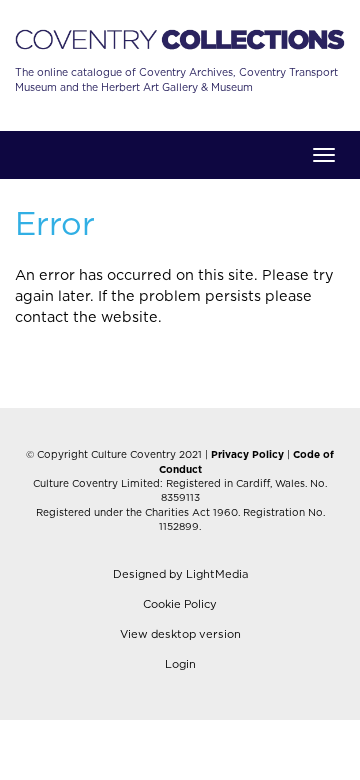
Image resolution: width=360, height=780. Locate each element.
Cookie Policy (180, 604)
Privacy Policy (247, 455)
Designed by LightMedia (180, 574)
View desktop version (180, 634)
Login (180, 664)
